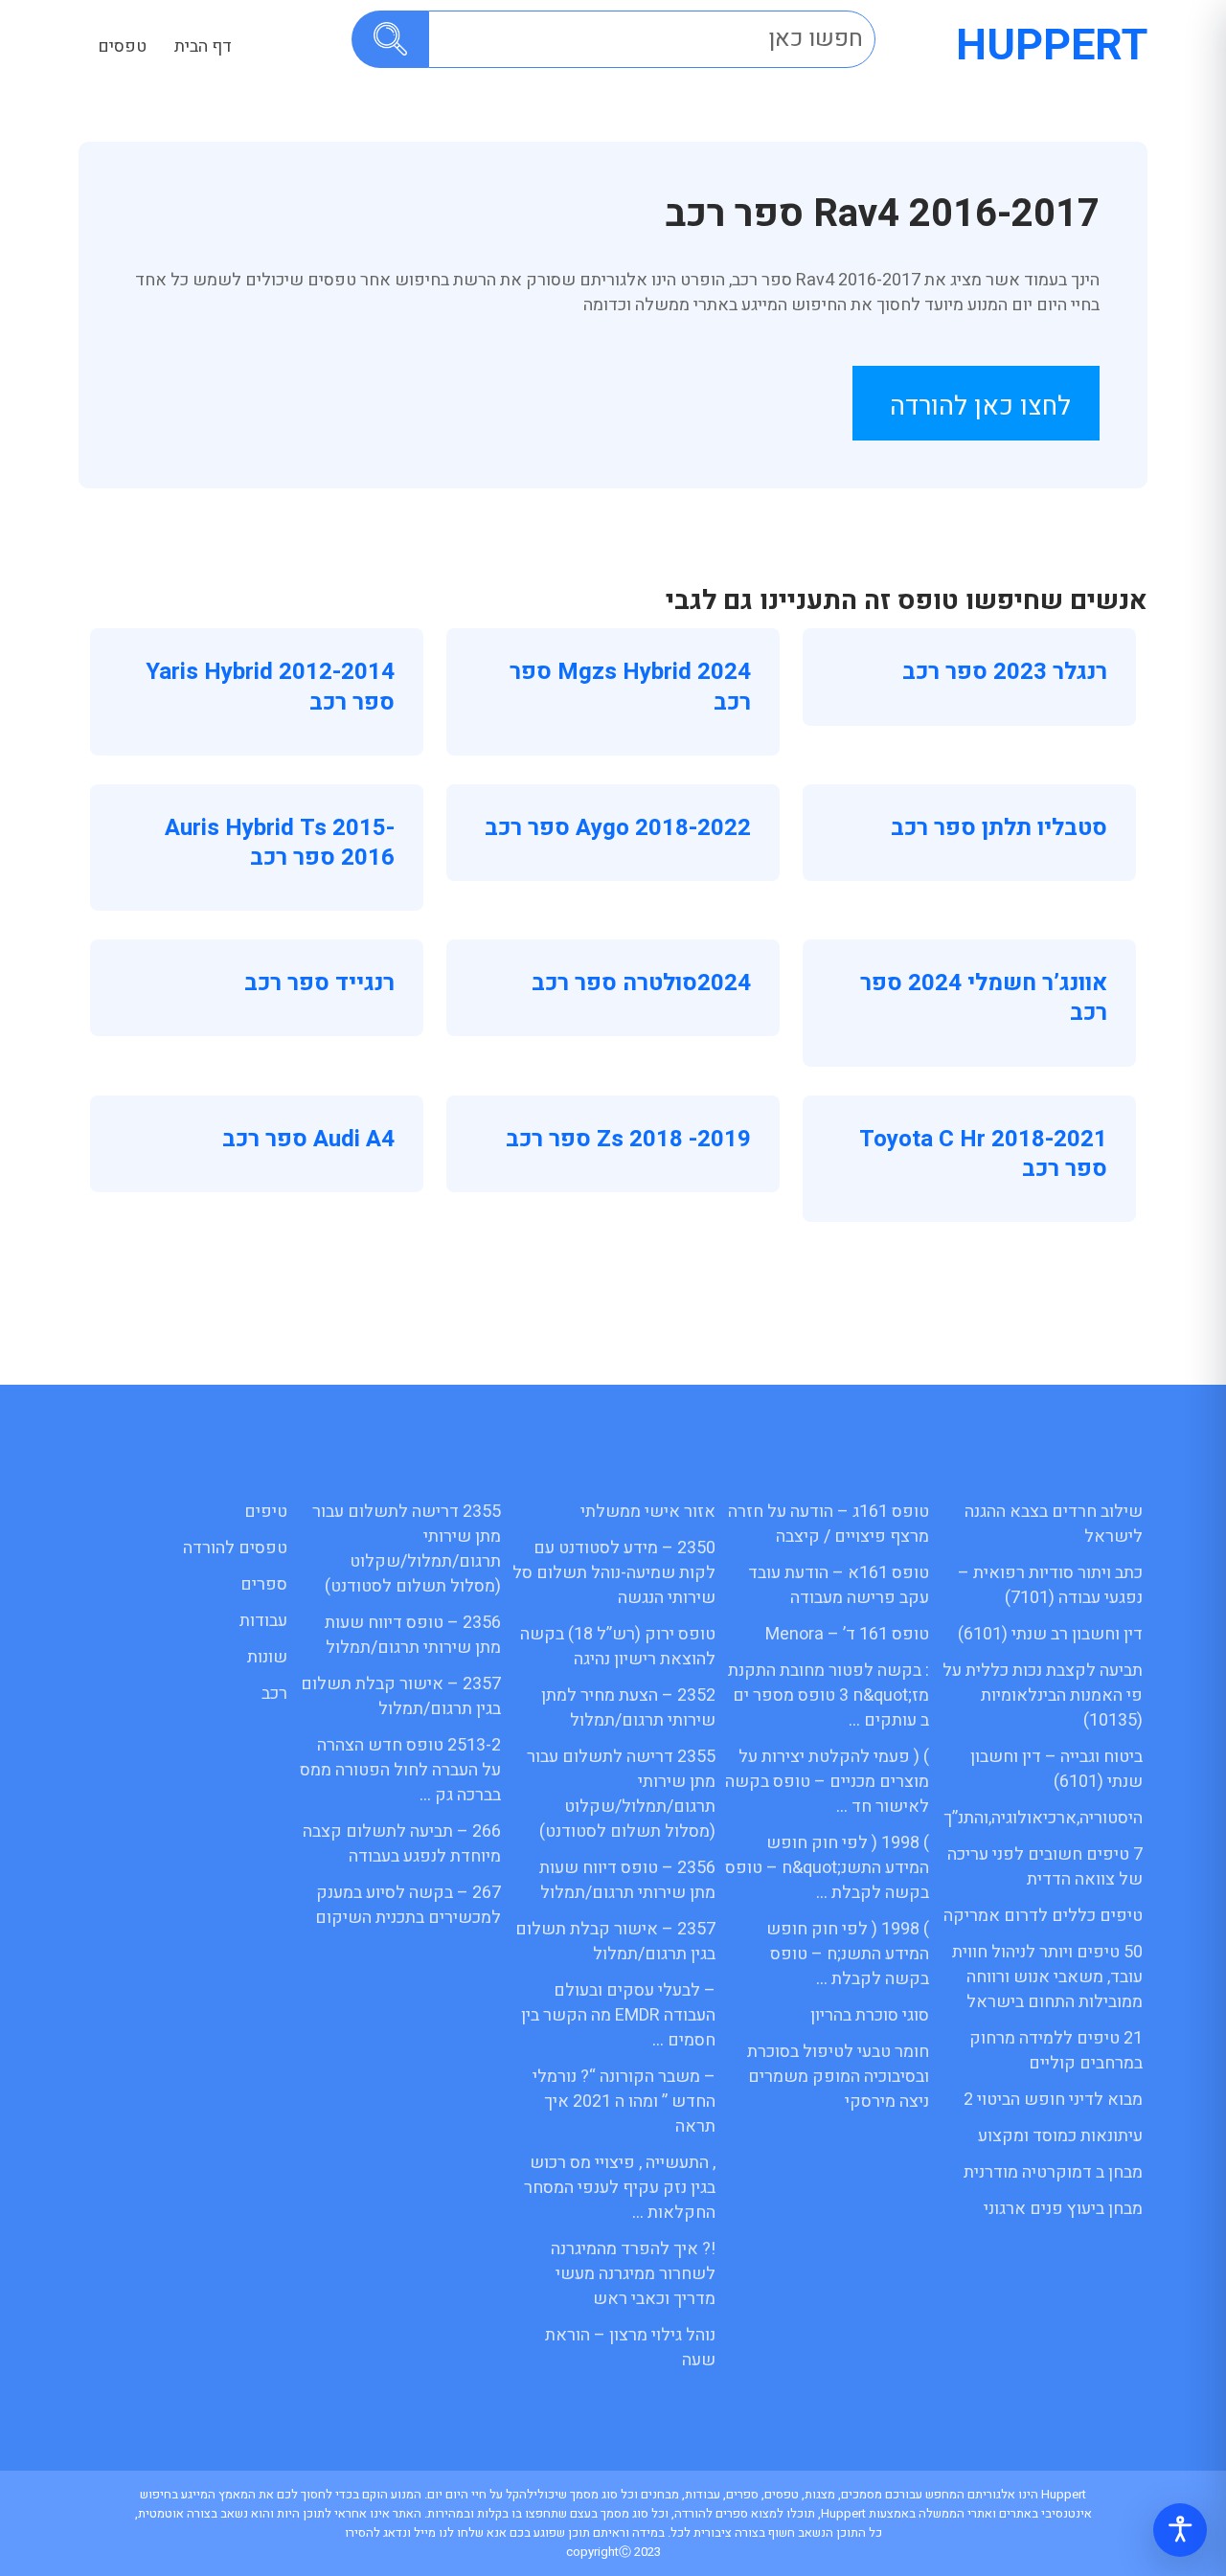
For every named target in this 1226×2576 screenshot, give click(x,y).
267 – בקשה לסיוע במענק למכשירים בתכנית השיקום (408, 1905)
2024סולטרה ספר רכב (641, 983)
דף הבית (203, 46)
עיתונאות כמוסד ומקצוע (1060, 2136)
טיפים (266, 1512)
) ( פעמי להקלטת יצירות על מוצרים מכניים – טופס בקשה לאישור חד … (827, 1782)
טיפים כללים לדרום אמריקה (1043, 1916)
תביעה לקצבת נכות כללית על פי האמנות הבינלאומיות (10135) (1043, 1695)
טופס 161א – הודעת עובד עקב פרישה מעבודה (839, 1585)
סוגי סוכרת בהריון (870, 2015)
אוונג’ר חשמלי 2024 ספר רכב (984, 998)
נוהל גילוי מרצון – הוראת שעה (630, 2348)
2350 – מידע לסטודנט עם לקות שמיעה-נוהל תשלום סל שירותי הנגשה (614, 1573)
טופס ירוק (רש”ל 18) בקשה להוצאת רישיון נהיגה (618, 1647)
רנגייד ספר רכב (319, 983)
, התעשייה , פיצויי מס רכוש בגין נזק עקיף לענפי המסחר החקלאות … (620, 2188)
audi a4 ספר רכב (308, 1139)
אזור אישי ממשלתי (648, 1512)
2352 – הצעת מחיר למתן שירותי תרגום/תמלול (628, 1708)
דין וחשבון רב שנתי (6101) (1050, 1634)
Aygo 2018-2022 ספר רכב (618, 828)
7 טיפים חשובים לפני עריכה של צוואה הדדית (1045, 1867)
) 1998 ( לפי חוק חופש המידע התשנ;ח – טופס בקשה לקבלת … (848, 1954)
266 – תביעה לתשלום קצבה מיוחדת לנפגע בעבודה (402, 1844)
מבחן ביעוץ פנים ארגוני (1063, 2209)
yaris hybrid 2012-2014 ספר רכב (270, 687)
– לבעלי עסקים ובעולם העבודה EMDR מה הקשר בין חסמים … (618, 2015)
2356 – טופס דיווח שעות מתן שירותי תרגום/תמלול (627, 1880)
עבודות (263, 1621)
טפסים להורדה (235, 1548)
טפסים (122, 46)
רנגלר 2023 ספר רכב (1005, 672)
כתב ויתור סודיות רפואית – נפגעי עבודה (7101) (1050, 1585)
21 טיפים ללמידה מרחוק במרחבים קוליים (1056, 2051)
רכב (274, 1694)
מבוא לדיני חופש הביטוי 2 (1053, 2100)
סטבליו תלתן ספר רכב (999, 828)
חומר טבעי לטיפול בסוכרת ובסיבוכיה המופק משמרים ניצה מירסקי (838, 2077)
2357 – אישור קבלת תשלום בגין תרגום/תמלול (615, 1942)
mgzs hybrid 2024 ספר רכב (630, 687)
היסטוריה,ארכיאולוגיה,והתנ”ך (1043, 1818)
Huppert (1052, 46)
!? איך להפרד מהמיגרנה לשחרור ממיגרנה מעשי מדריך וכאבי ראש (633, 2274)
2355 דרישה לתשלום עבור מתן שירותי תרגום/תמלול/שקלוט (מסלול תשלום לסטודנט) (621, 1794)
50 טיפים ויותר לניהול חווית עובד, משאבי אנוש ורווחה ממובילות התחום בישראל (1047, 1977)
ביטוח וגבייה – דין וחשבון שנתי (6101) (1056, 1769)
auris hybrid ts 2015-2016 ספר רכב (280, 843)
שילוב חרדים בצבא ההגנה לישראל (1054, 1524)
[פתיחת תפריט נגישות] (1180, 2530)
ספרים (264, 1584)
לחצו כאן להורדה (980, 407)
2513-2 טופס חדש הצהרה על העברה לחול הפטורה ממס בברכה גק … (400, 1770)
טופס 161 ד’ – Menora (847, 1634)
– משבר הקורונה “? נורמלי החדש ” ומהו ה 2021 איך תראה (624, 2101)
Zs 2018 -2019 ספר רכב (628, 1139)
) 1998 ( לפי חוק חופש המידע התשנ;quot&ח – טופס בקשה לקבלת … (827, 1868)
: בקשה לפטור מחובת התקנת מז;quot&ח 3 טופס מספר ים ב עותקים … (829, 1695)
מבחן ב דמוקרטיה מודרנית (1053, 2172)
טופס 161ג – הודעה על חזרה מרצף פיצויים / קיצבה (829, 1524)
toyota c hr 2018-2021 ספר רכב (983, 1154)
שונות (267, 1657)
